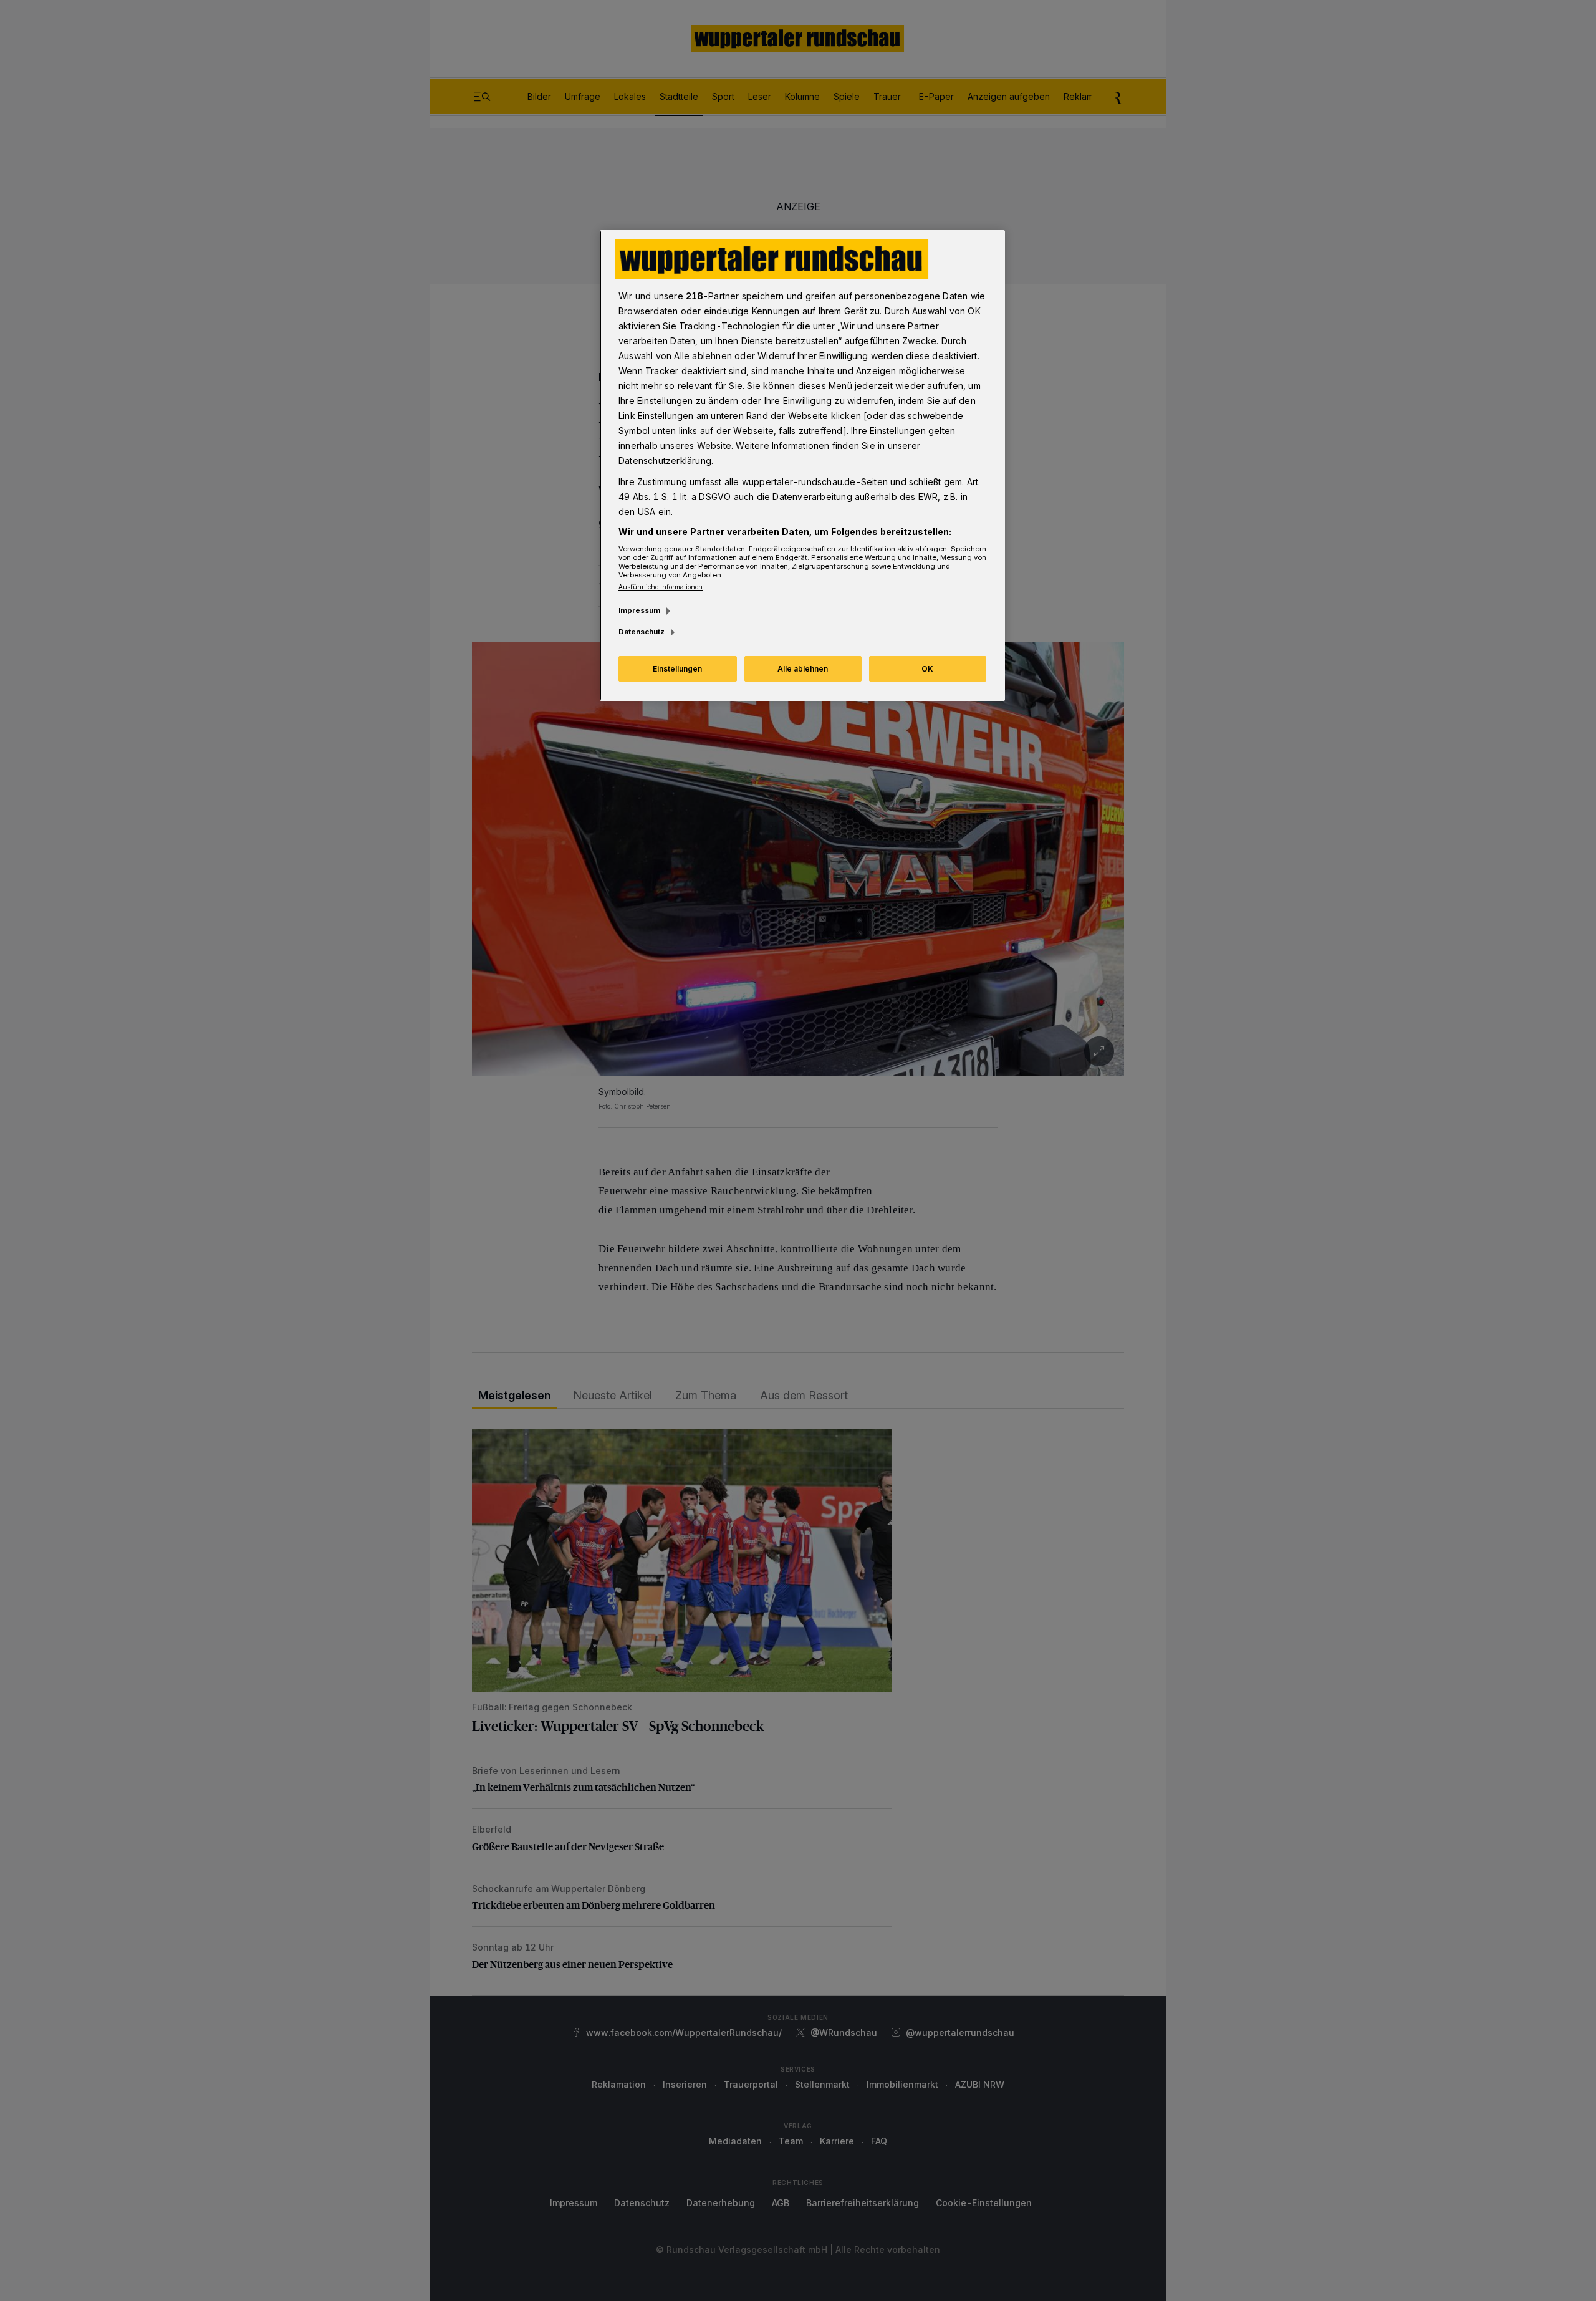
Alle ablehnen (803, 669)
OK (927, 669)
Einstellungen (677, 669)
